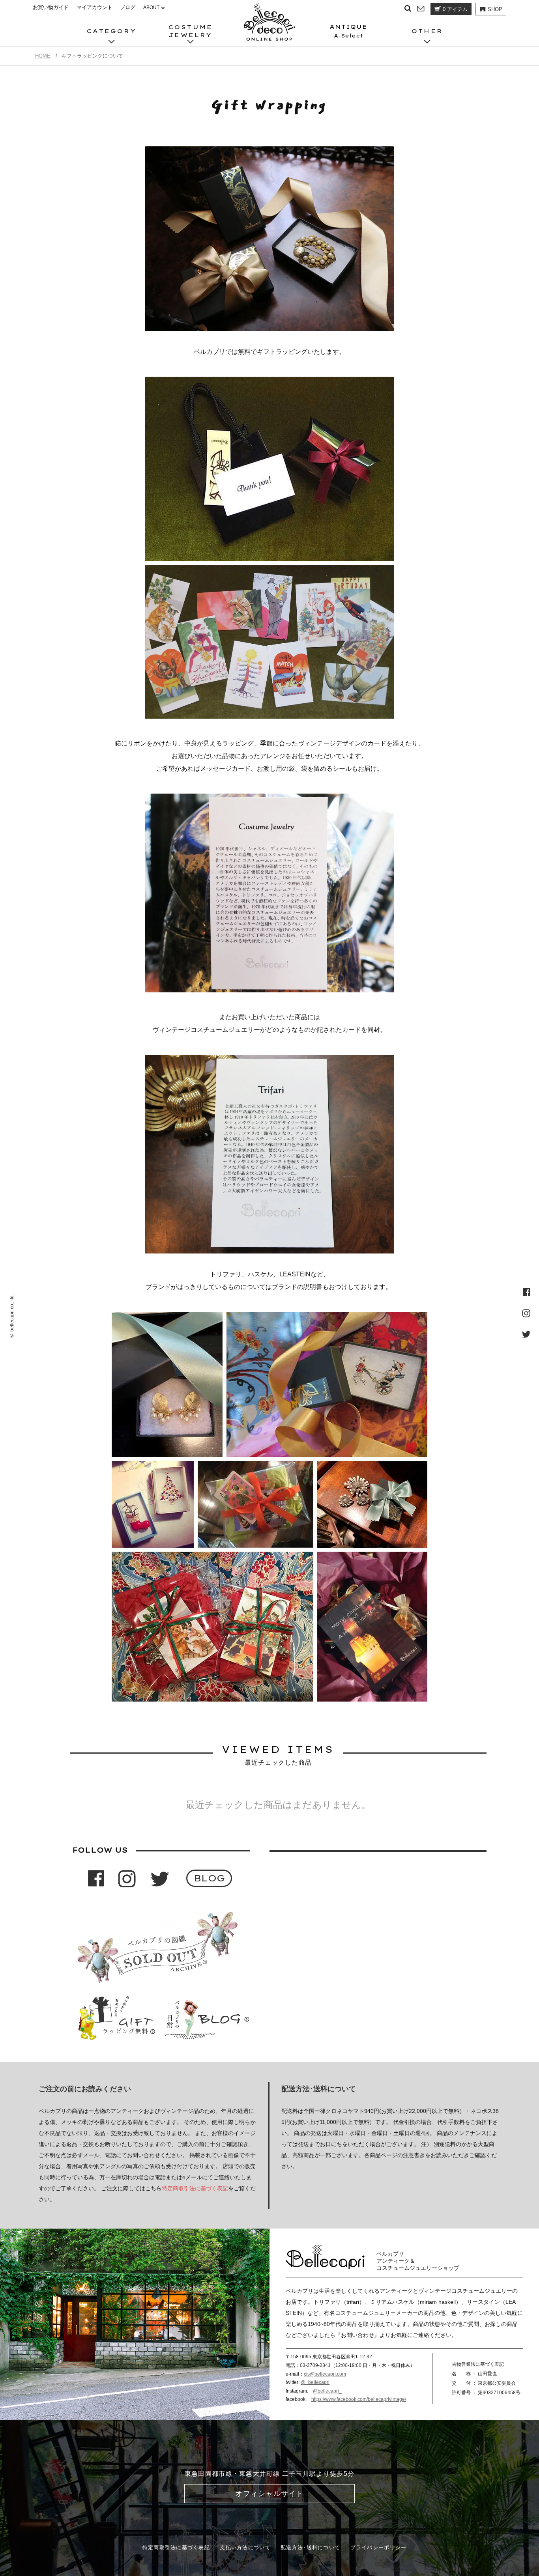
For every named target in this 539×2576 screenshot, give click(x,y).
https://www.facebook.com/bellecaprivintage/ (359, 2399)
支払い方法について (245, 2547)
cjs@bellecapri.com (325, 2374)
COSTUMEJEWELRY (191, 31)
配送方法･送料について (310, 2547)
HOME (43, 56)
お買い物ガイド (51, 7)
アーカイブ (166, 13)
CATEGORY (112, 31)
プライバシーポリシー (379, 2547)
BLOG (209, 1878)
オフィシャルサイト (269, 2494)
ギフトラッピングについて (184, 13)
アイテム (455, 9)
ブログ (128, 7)
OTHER (427, 31)
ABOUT (151, 7)
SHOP (495, 9)
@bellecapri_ (327, 2391)
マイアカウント (95, 7)
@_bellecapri (315, 2382)
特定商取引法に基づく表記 (195, 2188)
